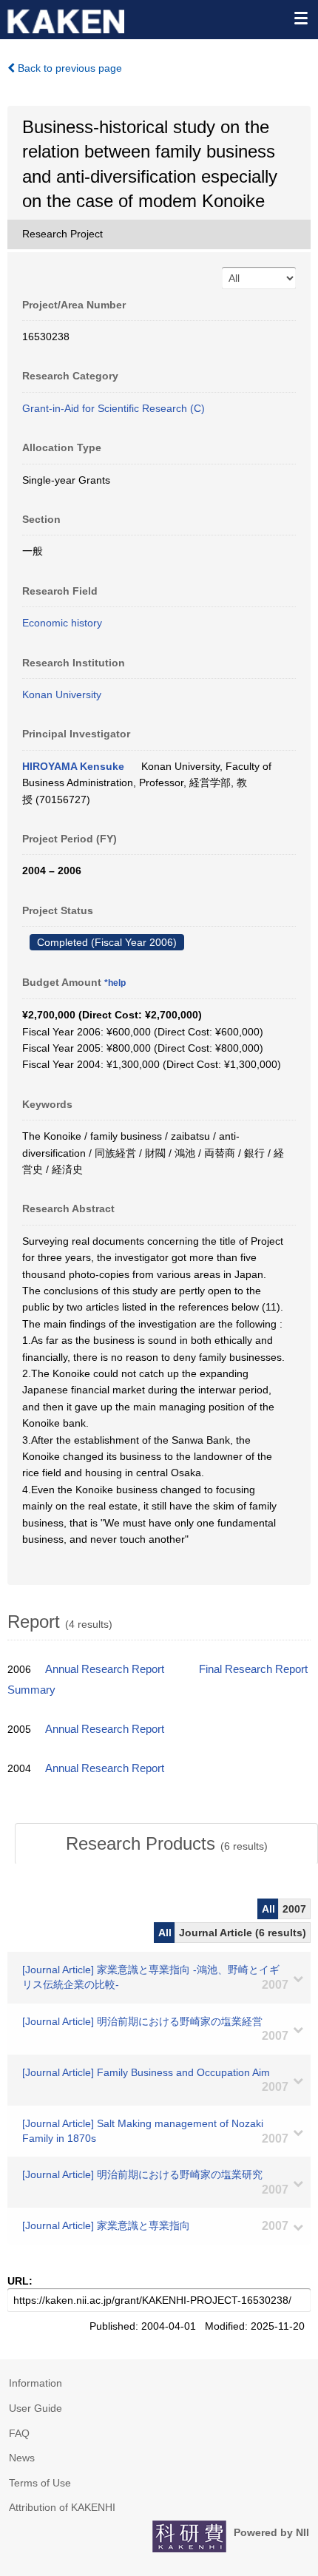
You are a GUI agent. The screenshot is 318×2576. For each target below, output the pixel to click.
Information (35, 2383)
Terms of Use (40, 2483)
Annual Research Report (105, 1669)
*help (115, 983)
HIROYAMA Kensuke (73, 766)
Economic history (62, 623)
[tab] (166, 1844)
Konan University (62, 694)
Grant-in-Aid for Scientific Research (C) (114, 408)
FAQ (19, 2433)
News (22, 2458)
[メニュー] (300, 18)
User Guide (35, 2408)
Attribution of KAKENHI (62, 2507)
